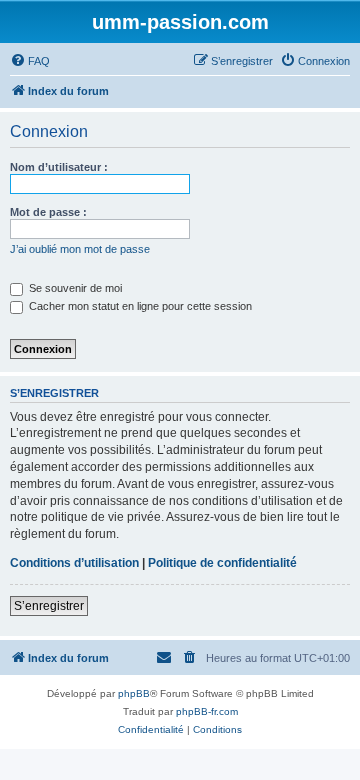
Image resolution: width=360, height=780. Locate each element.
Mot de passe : (48, 212)
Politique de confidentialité (222, 563)
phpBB (134, 693)
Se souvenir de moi (74, 288)
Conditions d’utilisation (74, 563)
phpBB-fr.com (207, 711)
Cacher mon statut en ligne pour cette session (139, 306)
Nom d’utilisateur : (59, 167)
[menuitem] (30, 61)
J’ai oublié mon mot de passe (80, 249)
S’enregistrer (49, 606)
